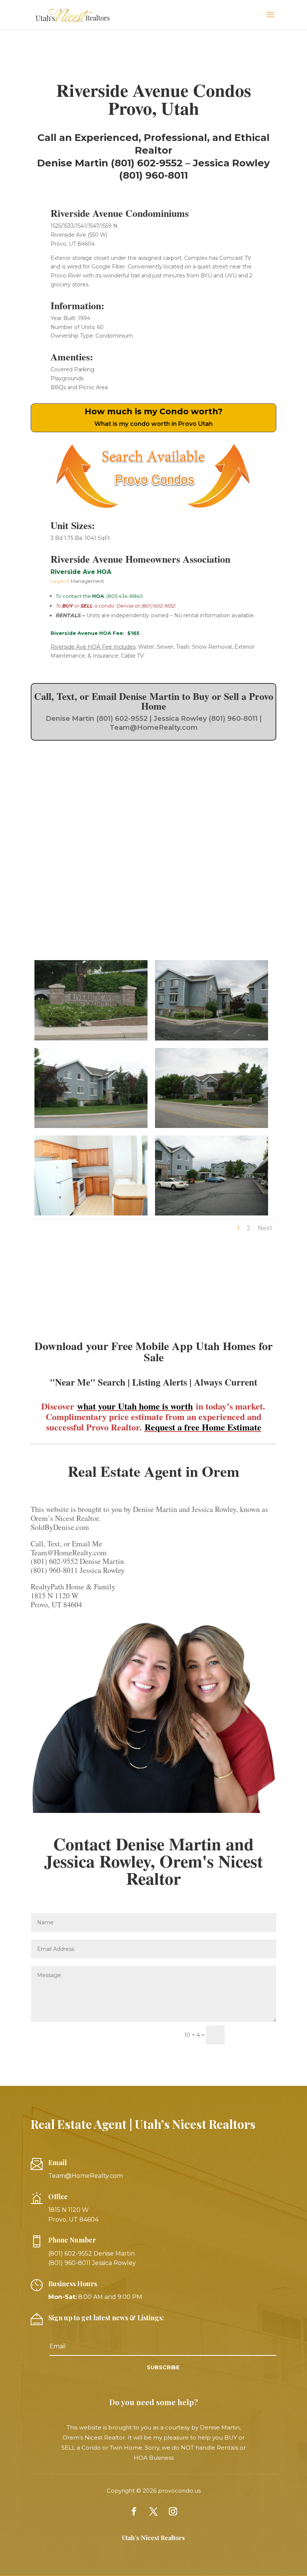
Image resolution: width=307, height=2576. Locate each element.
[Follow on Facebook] (134, 2511)
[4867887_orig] (212, 1215)
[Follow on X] (153, 2511)
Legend (61, 581)
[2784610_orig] (91, 1040)
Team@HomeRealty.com (86, 2176)
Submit (254, 2035)
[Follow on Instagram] (173, 2511)
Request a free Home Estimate (203, 1427)
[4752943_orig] (91, 1215)
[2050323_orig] (91, 1128)
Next (265, 1228)
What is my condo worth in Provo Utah (153, 424)
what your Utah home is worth (135, 1406)
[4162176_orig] (212, 1128)
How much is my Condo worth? (154, 411)
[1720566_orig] (212, 1040)
